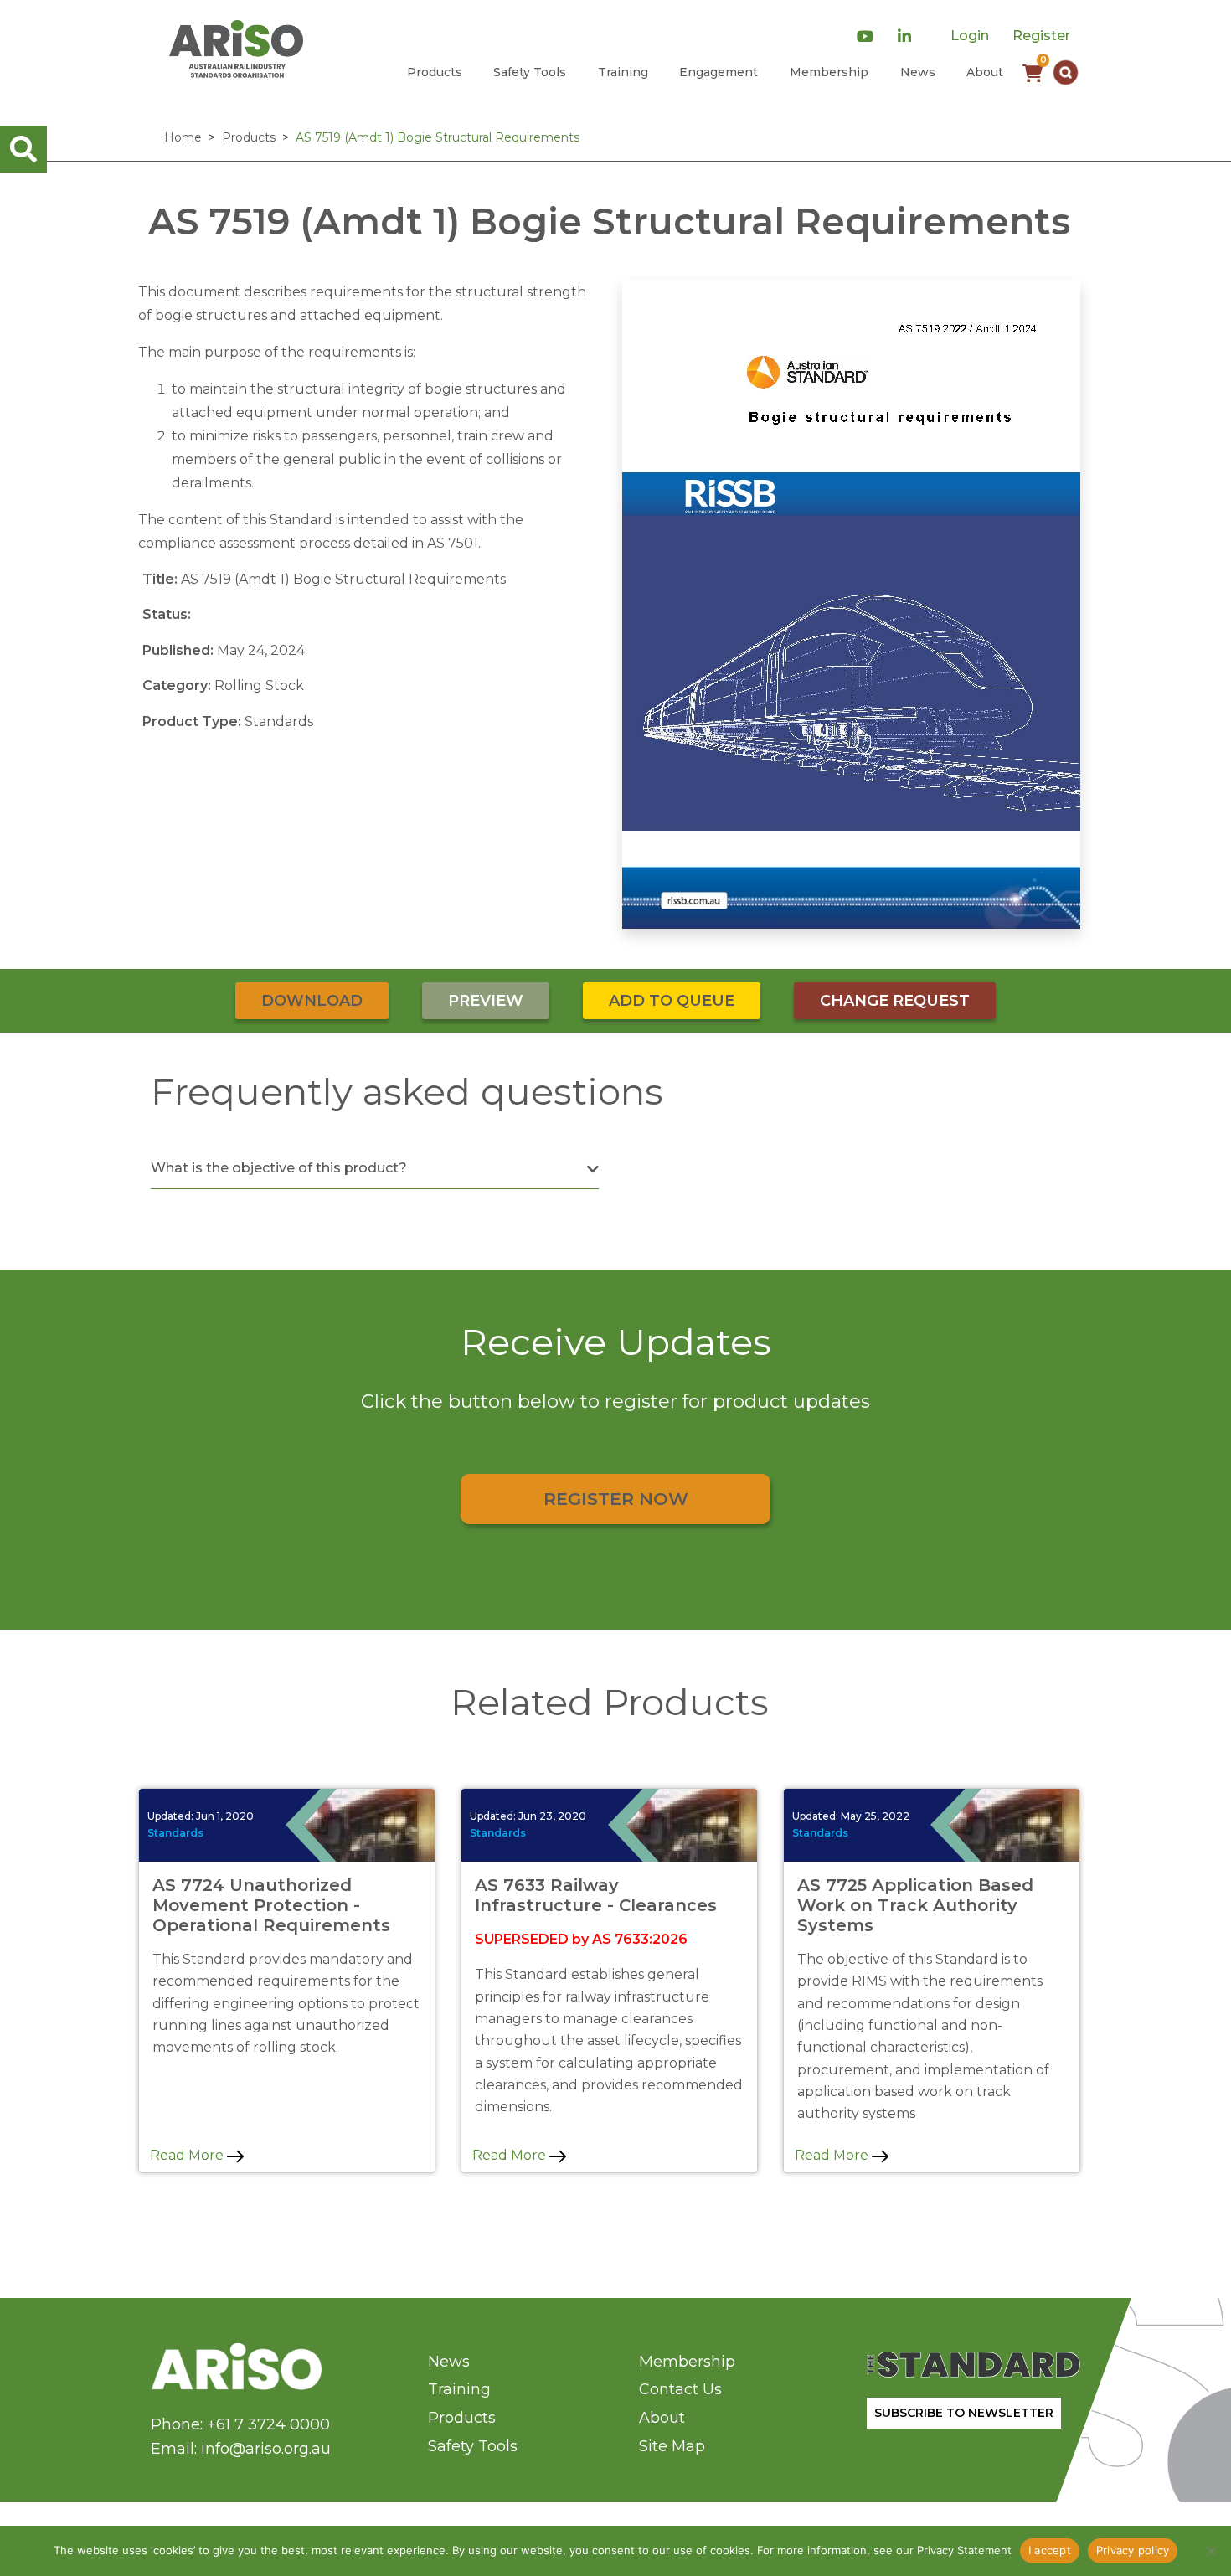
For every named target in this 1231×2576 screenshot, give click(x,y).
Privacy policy (1133, 2550)
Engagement (719, 72)
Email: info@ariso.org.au (241, 2449)
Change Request (895, 1001)
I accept (1050, 2550)
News (918, 72)
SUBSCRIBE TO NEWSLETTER (964, 2413)
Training (623, 72)
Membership (829, 72)
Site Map (672, 2446)
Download (312, 1001)
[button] (1066, 72)
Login (970, 36)
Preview (486, 1001)
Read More (188, 2155)
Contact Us (680, 2389)
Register (1041, 36)
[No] (1210, 2551)
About (985, 72)
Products (435, 72)
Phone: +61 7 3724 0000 (240, 2424)
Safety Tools (530, 72)
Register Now (616, 1499)
